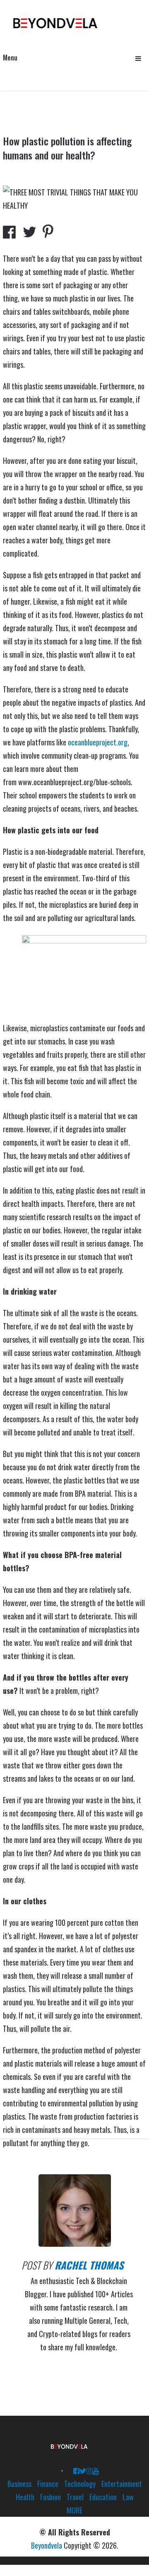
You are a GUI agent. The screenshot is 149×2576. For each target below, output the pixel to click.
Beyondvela (47, 2545)
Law (128, 2497)
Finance (48, 2484)
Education (103, 2497)
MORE (74, 2510)
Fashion (50, 2497)
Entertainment (122, 2484)
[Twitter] (83, 2470)
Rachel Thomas (89, 2265)
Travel (75, 2497)
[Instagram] (90, 2470)
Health (25, 2497)
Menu (10, 58)
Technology (80, 2484)
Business (19, 2484)
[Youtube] (96, 2470)
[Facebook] (76, 2470)
